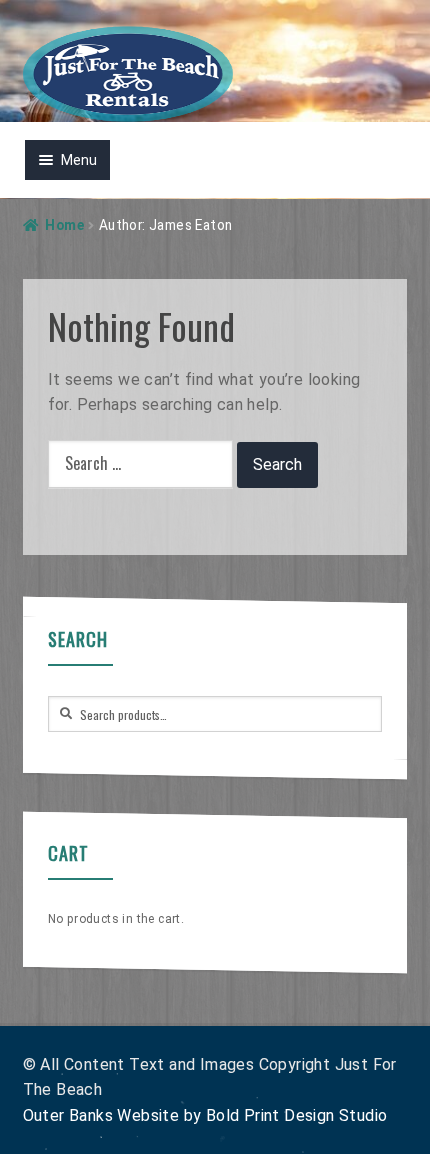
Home (64, 225)
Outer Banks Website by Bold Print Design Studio (205, 1115)
